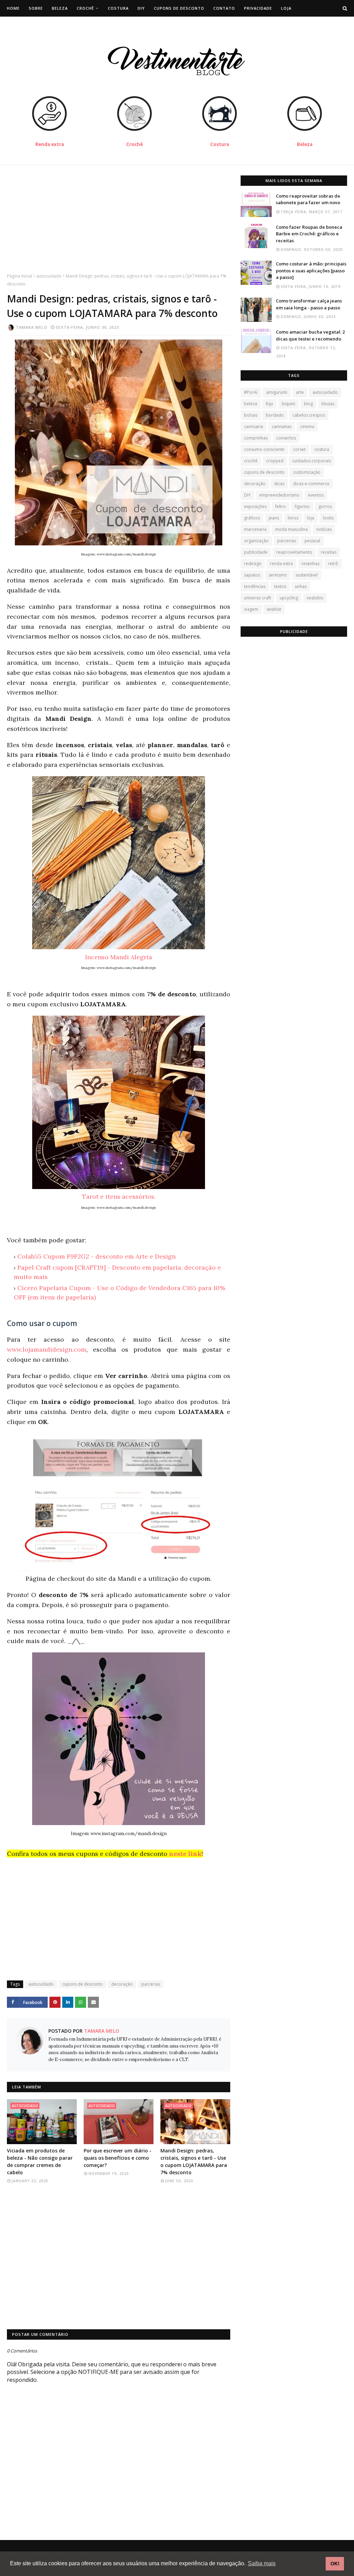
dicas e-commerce (311, 484)
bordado (275, 415)
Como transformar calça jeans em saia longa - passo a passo (309, 304)
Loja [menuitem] (286, 8)
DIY (247, 495)
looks (328, 518)
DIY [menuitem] (141, 8)
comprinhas (256, 438)
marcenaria (255, 529)
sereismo (278, 575)
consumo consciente (264, 449)
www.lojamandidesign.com (47, 1349)
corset (299, 449)
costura (322, 449)
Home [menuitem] (13, 8)
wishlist (274, 609)
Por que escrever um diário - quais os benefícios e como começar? (118, 2158)
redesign (253, 564)
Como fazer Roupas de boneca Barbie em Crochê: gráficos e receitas (309, 234)
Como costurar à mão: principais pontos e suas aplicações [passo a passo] (311, 270)
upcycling (289, 598)
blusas (328, 404)
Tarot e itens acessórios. (119, 1196)
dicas (279, 484)
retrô (333, 564)
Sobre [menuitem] (36, 8)
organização (256, 541)
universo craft (258, 598)
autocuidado (49, 276)
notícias (324, 529)
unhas (301, 586)
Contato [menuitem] (224, 8)
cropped (275, 461)
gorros (325, 506)
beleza (251, 404)
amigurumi (277, 392)
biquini (288, 404)
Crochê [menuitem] (85, 8)
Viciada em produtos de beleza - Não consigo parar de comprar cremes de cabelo (40, 2161)
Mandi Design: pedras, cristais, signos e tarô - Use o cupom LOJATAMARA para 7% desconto (194, 2161)
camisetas (282, 427)
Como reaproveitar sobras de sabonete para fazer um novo (308, 199)
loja (311, 518)
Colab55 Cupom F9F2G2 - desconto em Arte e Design (96, 1256)
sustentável (307, 575)
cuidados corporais (311, 461)
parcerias (151, 1984)
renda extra (281, 564)
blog (308, 404)
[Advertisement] (119, 224)
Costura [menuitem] (118, 8)
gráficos (252, 518)
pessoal (312, 541)
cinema (307, 427)
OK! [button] (335, 2564)
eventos (316, 495)
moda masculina (291, 529)
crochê (251, 461)
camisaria (254, 427)
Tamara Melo (32, 327)
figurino (302, 506)
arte (300, 392)
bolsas (251, 415)
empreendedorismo (279, 495)
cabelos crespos (309, 415)
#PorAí (251, 392)
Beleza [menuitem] (60, 8)
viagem (251, 609)
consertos (286, 438)
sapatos (252, 575)
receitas (329, 552)
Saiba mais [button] (262, 2563)
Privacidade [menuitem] (258, 8)
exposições (255, 506)
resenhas (310, 564)
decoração (122, 1984)
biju (269, 404)
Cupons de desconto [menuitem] (179, 8)
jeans (274, 518)
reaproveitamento (294, 552)
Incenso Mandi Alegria (119, 957)
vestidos (315, 598)
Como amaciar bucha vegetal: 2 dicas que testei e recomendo (310, 335)
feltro (281, 506)
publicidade (256, 552)
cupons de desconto (82, 1984)
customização (307, 472)
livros (293, 518)
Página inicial (20, 276)
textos (280, 586)
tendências (255, 586)
